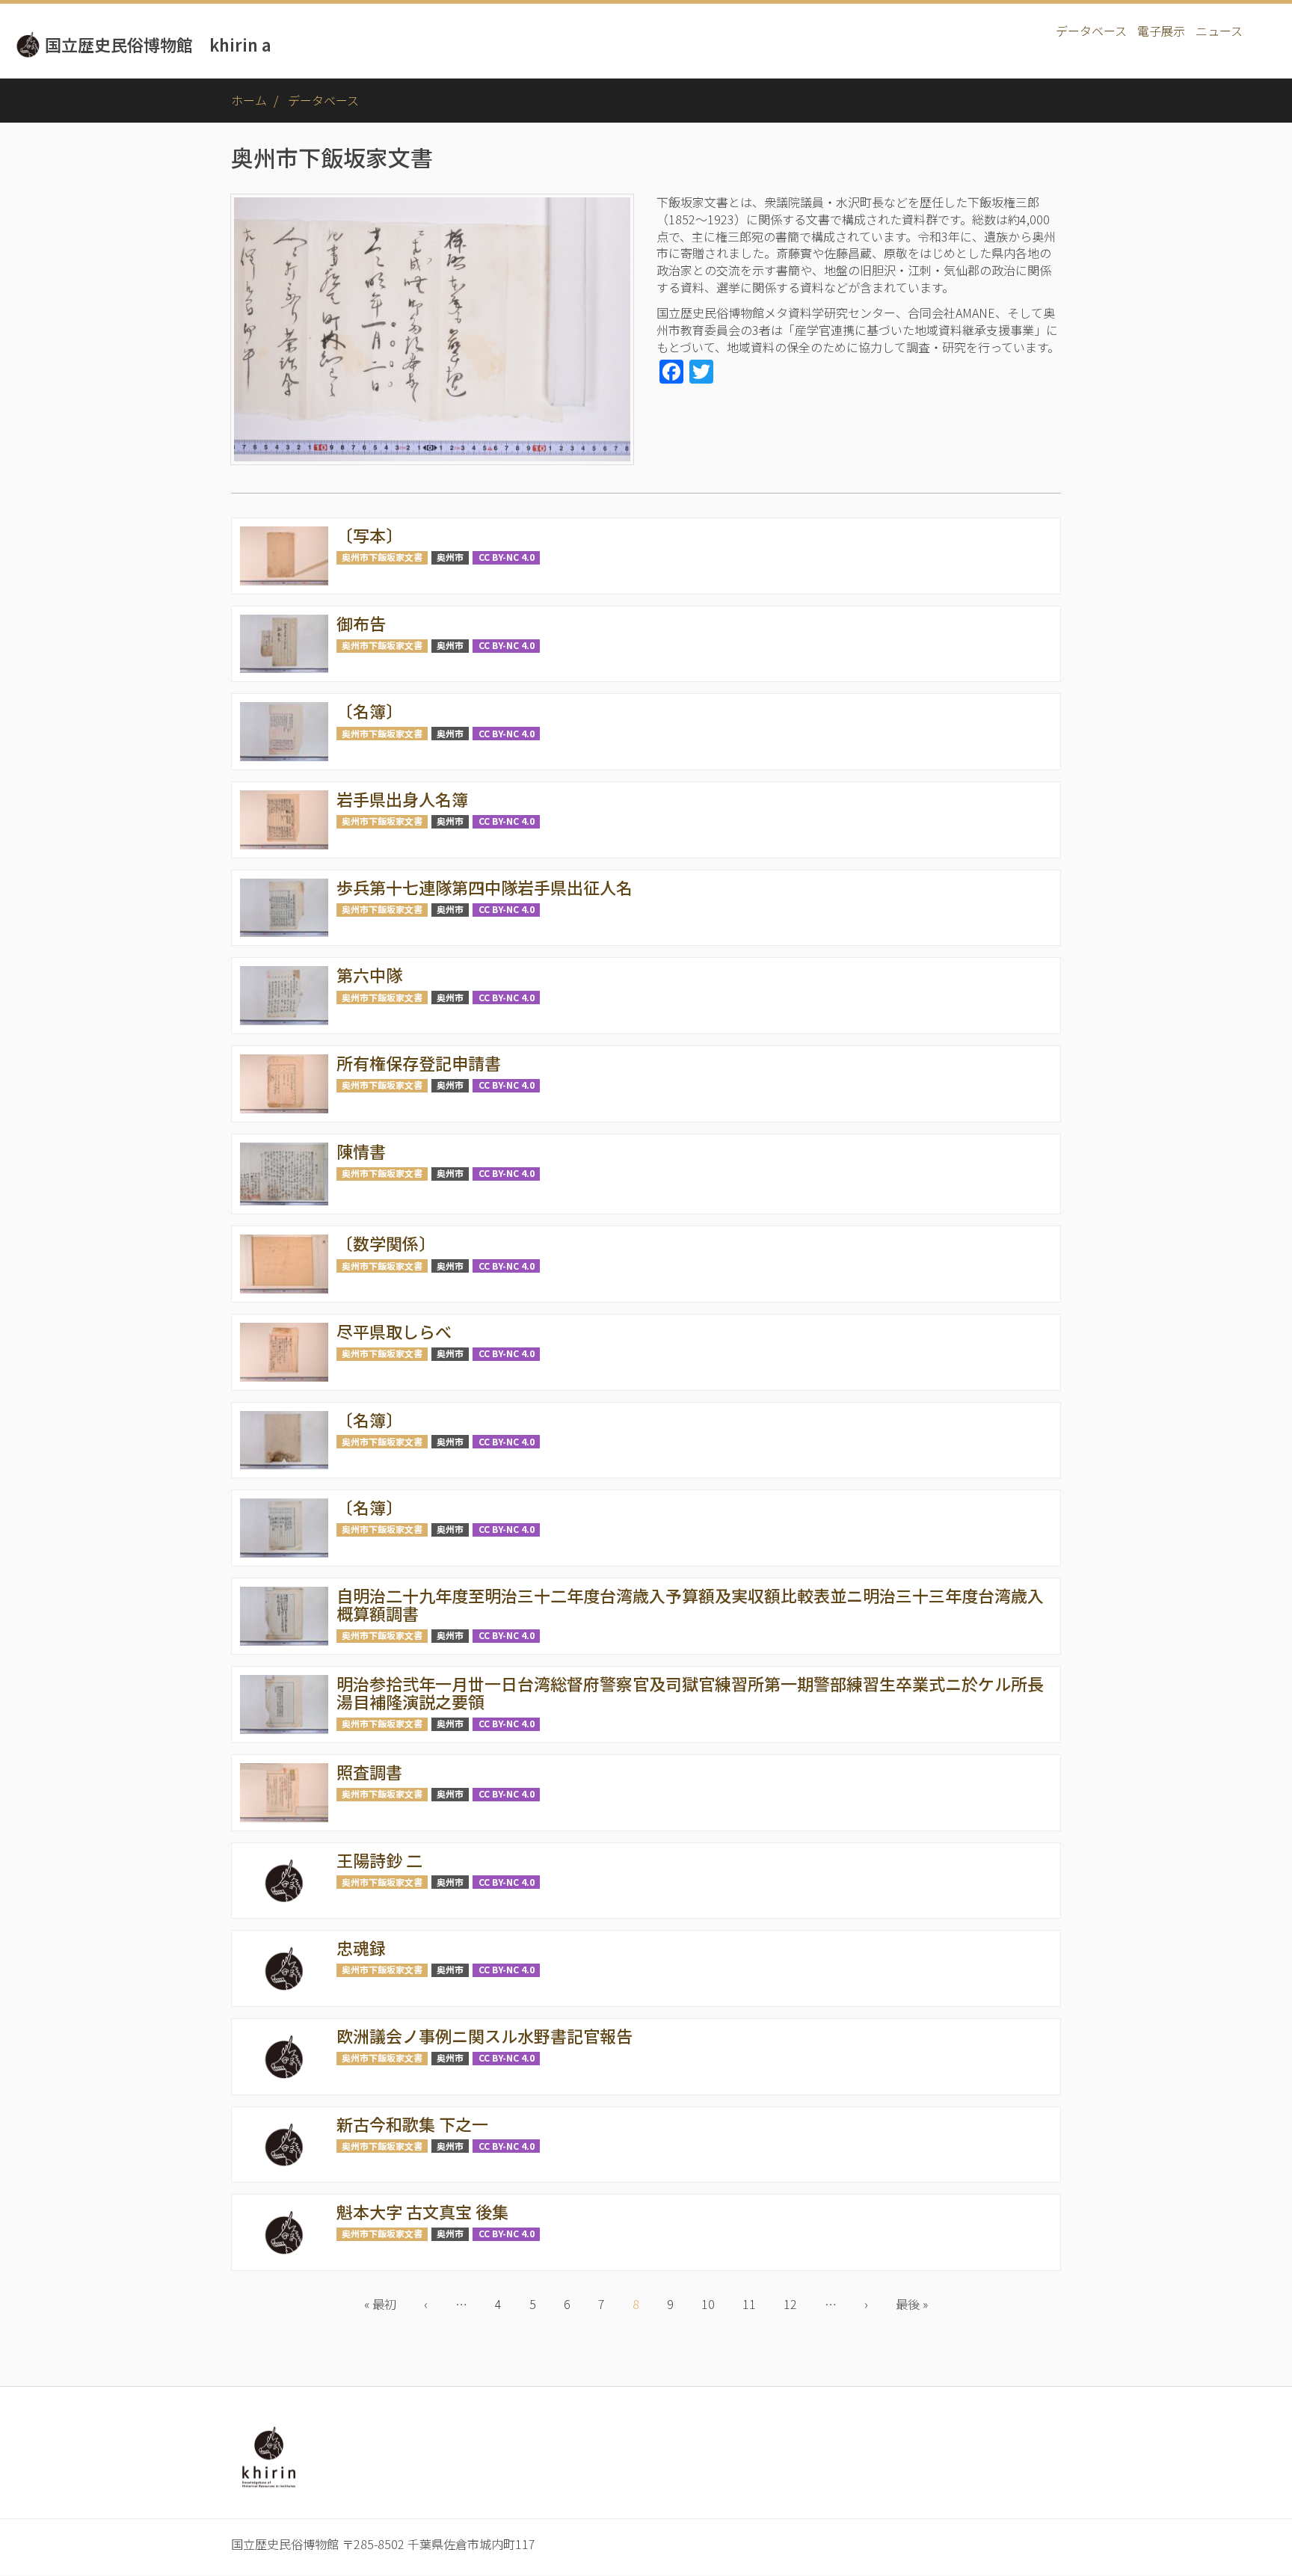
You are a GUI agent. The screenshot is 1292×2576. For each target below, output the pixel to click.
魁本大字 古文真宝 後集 (422, 2211)
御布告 (361, 623)
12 (797, 2304)
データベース (1091, 31)
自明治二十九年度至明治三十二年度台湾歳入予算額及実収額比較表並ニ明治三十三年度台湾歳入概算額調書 (690, 1604)
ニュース (1219, 31)
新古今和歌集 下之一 (412, 2124)
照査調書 (369, 1771)
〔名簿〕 (369, 710)
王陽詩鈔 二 (379, 1860)
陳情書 (361, 1151)
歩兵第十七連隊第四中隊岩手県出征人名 (485, 887)
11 (756, 2304)
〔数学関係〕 (386, 1243)
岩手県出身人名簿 (402, 799)
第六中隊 (369, 974)
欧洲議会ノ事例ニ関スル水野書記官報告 (485, 2035)
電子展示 (1161, 31)
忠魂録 (361, 1947)
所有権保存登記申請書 (419, 1063)
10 (714, 2304)
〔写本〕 (369, 535)
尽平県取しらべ (394, 1331)
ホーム (249, 100)
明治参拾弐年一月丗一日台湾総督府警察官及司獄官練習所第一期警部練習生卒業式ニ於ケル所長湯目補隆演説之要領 (690, 1692)
